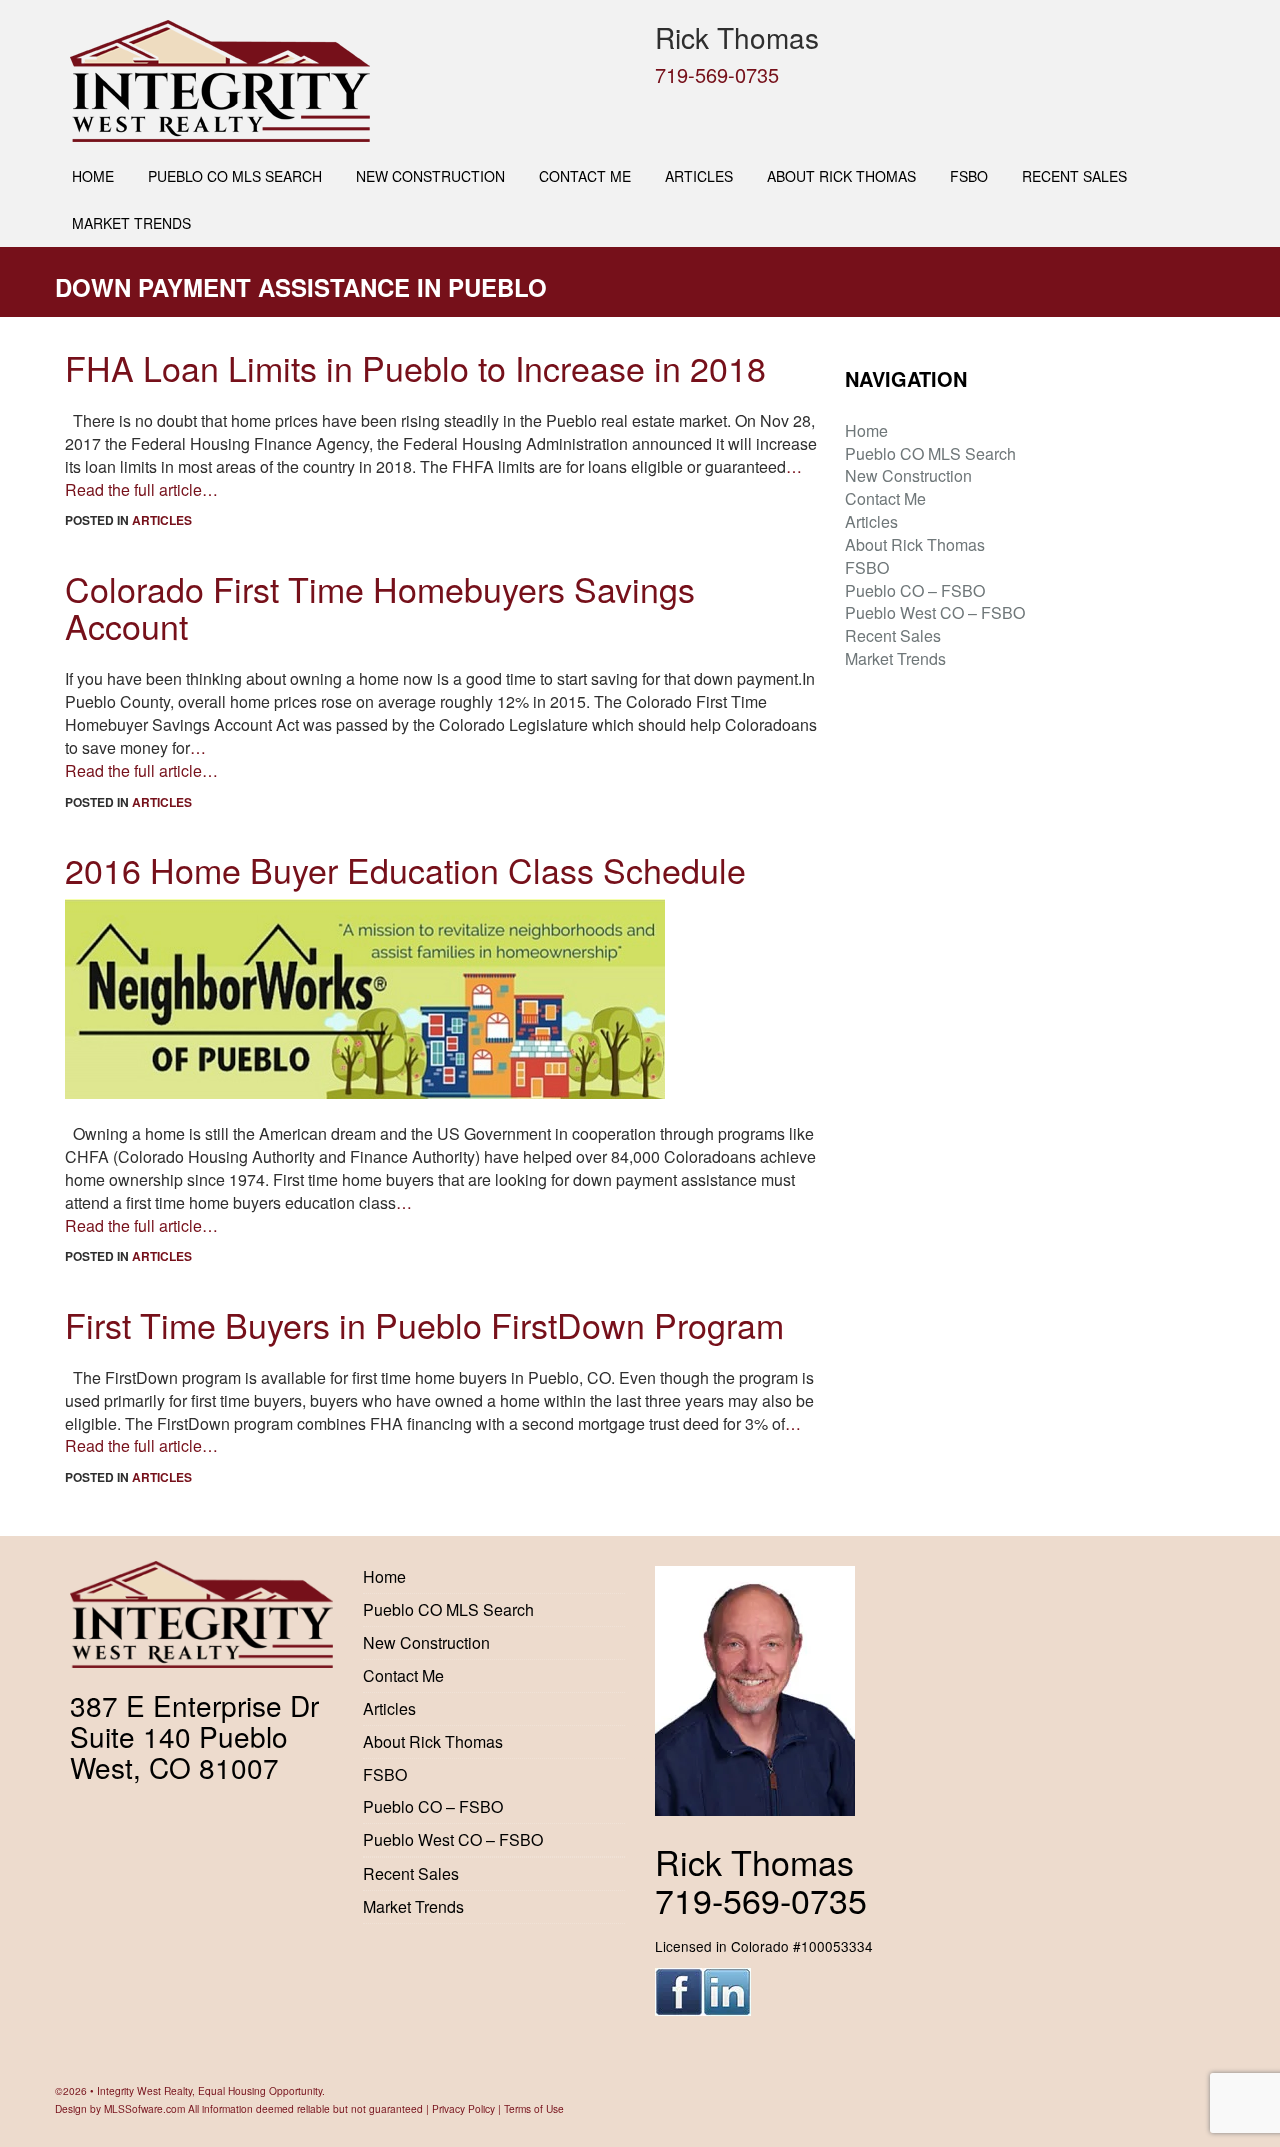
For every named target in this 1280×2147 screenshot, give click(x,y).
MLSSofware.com (144, 2108)
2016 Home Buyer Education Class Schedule (405, 869)
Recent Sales (1074, 176)
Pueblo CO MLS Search (235, 176)
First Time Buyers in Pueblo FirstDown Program (424, 1324)
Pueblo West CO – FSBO (935, 612)
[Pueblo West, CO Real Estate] (347, 81)
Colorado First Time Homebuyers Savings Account (380, 607)
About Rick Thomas (841, 176)
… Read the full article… (141, 759)
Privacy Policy (463, 2108)
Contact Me (585, 176)
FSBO (969, 176)
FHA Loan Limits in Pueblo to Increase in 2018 (415, 367)
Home (93, 176)
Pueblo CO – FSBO (915, 590)
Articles (699, 176)
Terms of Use (534, 2108)
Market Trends (131, 223)
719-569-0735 (717, 74)
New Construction (430, 176)
